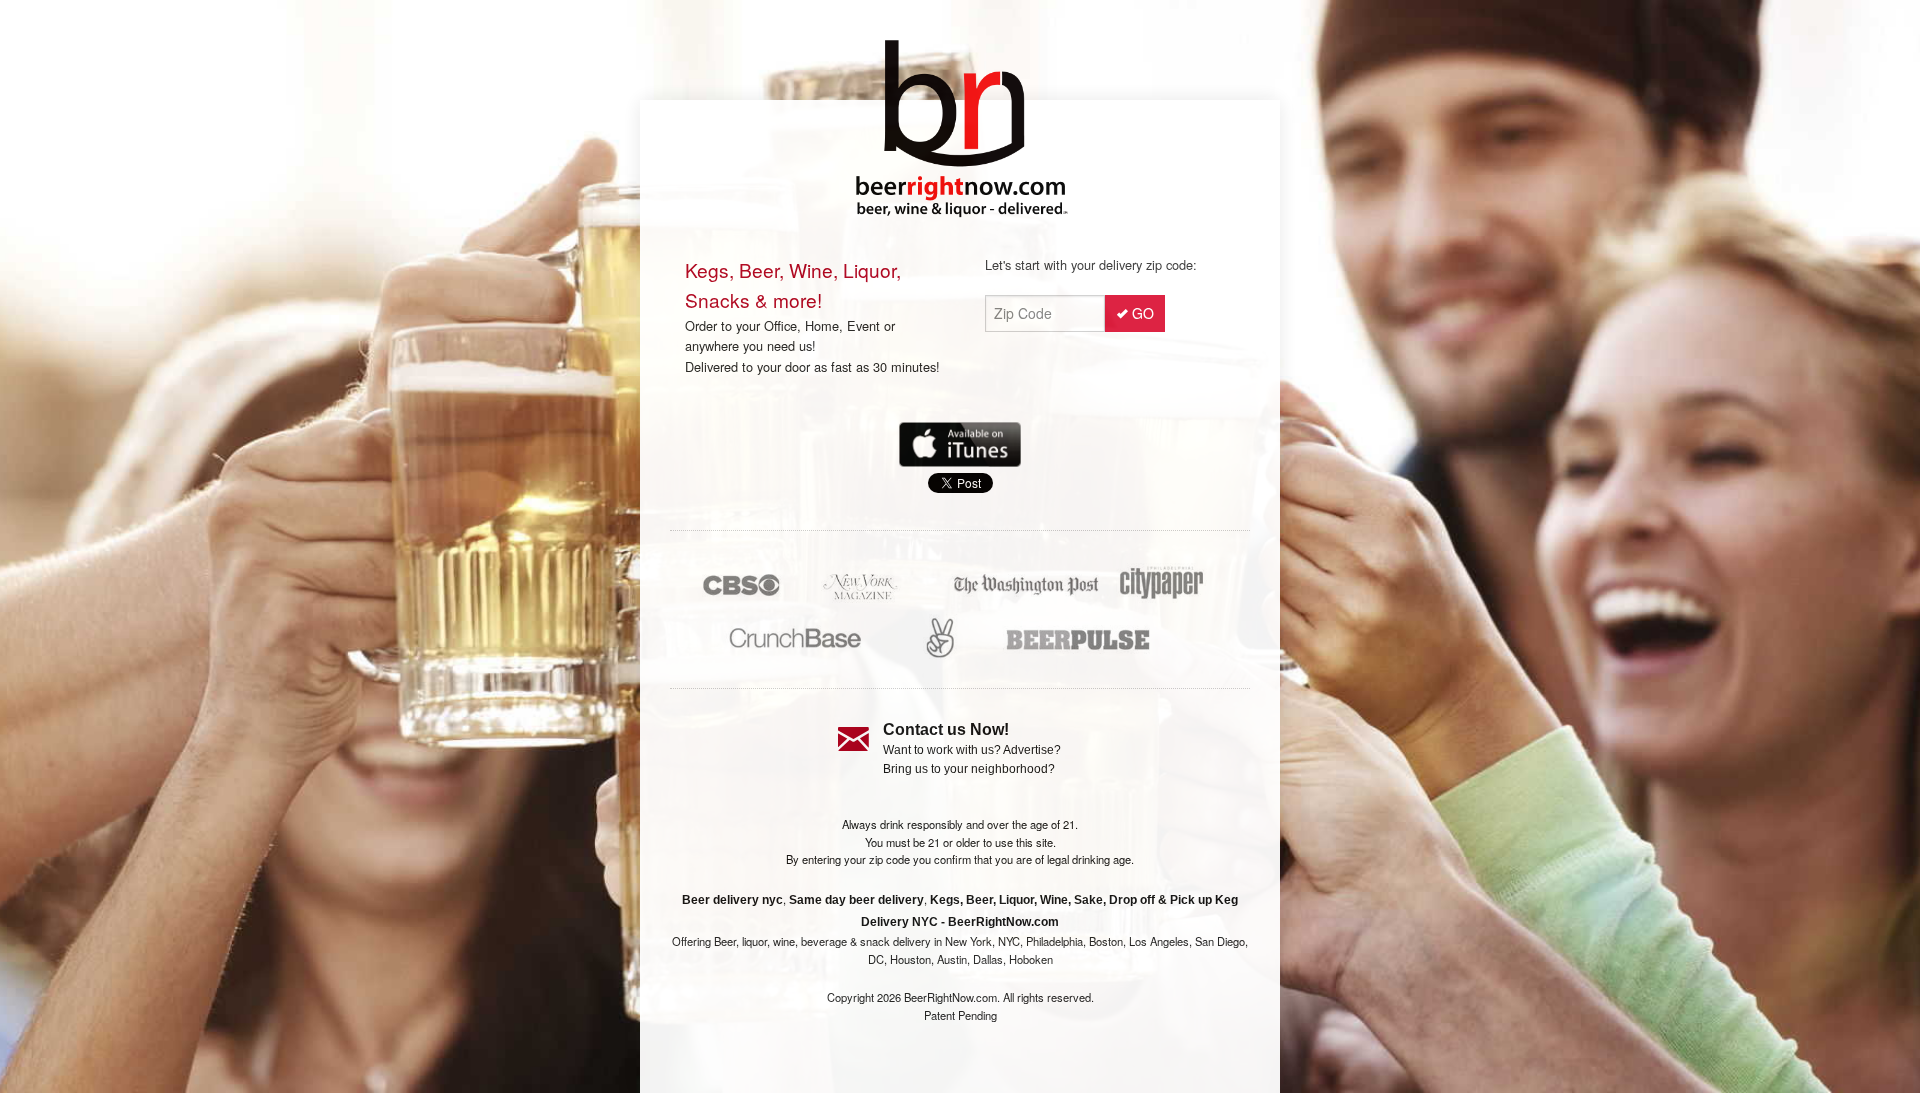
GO (1143, 313)
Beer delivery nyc (732, 900)
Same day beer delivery (856, 900)
